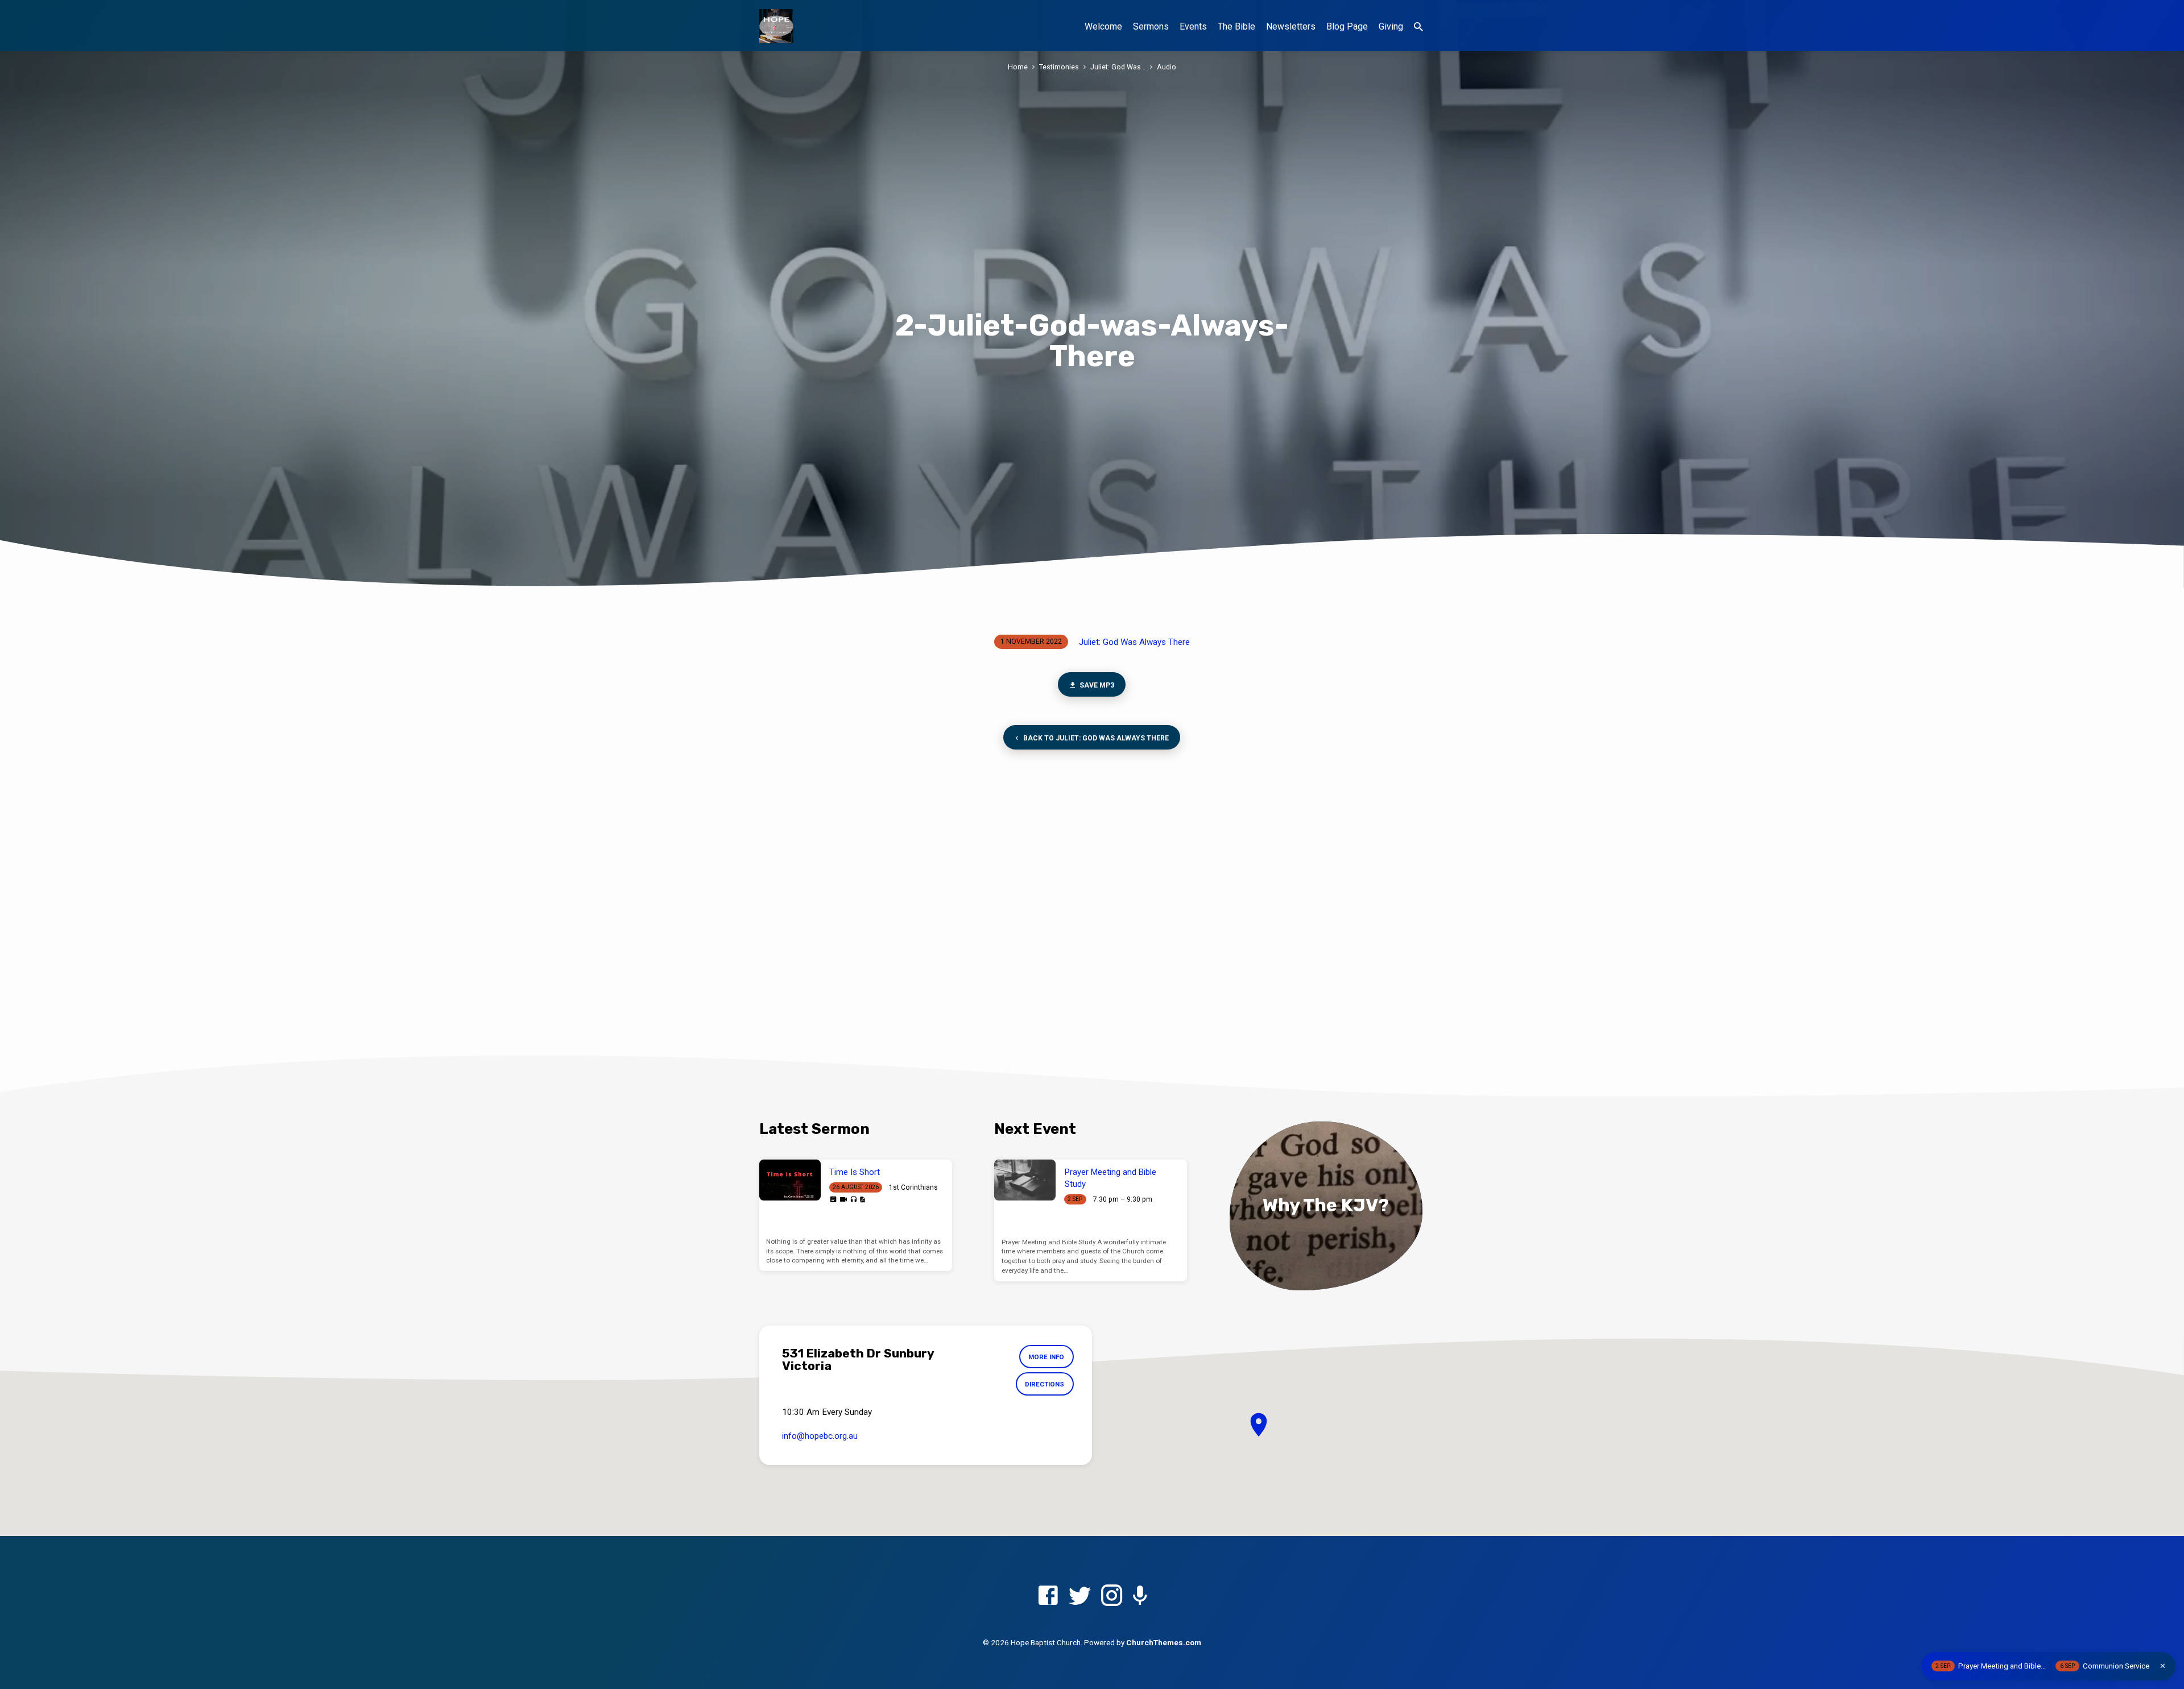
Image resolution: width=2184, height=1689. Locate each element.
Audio (1167, 67)
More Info (1046, 1357)
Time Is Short (855, 1172)
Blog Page (1347, 26)
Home (1018, 67)
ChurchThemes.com (1164, 1642)
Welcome (1103, 26)
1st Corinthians (913, 1187)
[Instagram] (1112, 1596)
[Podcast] (1140, 1597)
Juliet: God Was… (1118, 67)
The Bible (1236, 26)
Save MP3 (1097, 685)
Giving (1391, 26)
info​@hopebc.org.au (820, 1436)
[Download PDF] (862, 1200)
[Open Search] (1418, 27)
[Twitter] (1080, 1596)
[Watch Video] (843, 1200)
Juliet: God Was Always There (1134, 642)
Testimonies (1059, 67)
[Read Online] (833, 1199)
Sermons (1151, 26)
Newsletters (1291, 26)
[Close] (2163, 1666)
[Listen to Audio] (853, 1200)
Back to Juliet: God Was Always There (1096, 738)
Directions (1045, 1384)
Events (1193, 26)
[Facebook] (1048, 1596)
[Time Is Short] (790, 1180)
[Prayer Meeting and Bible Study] (1025, 1180)
